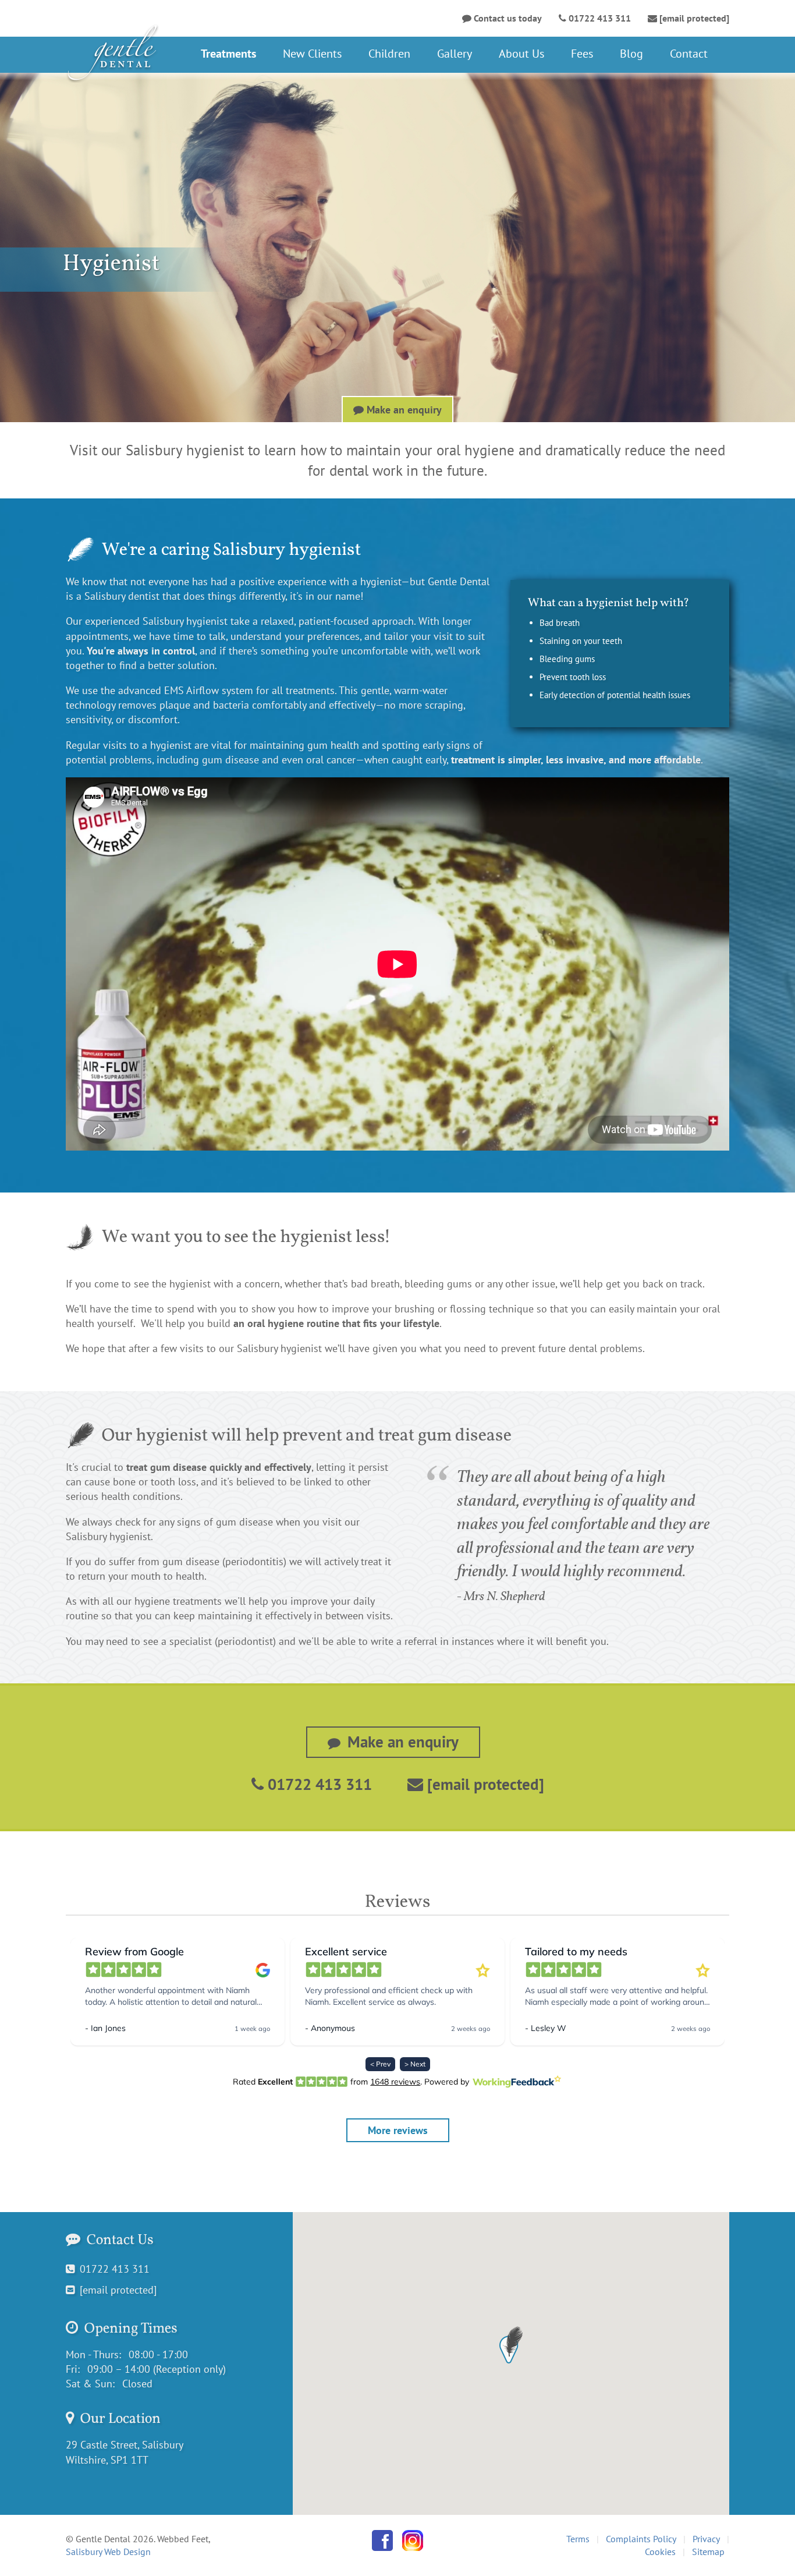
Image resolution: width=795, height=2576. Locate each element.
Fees (582, 54)
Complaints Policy (641, 2539)
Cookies (660, 2552)
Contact (689, 54)
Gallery (455, 54)
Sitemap (708, 2552)
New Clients (312, 54)
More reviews (398, 2130)
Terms (578, 2539)
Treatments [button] (228, 54)
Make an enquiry (403, 410)
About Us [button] (521, 54)
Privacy (706, 2539)
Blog (631, 54)
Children (389, 54)
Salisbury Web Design (108, 2552)
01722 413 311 (318, 1784)
